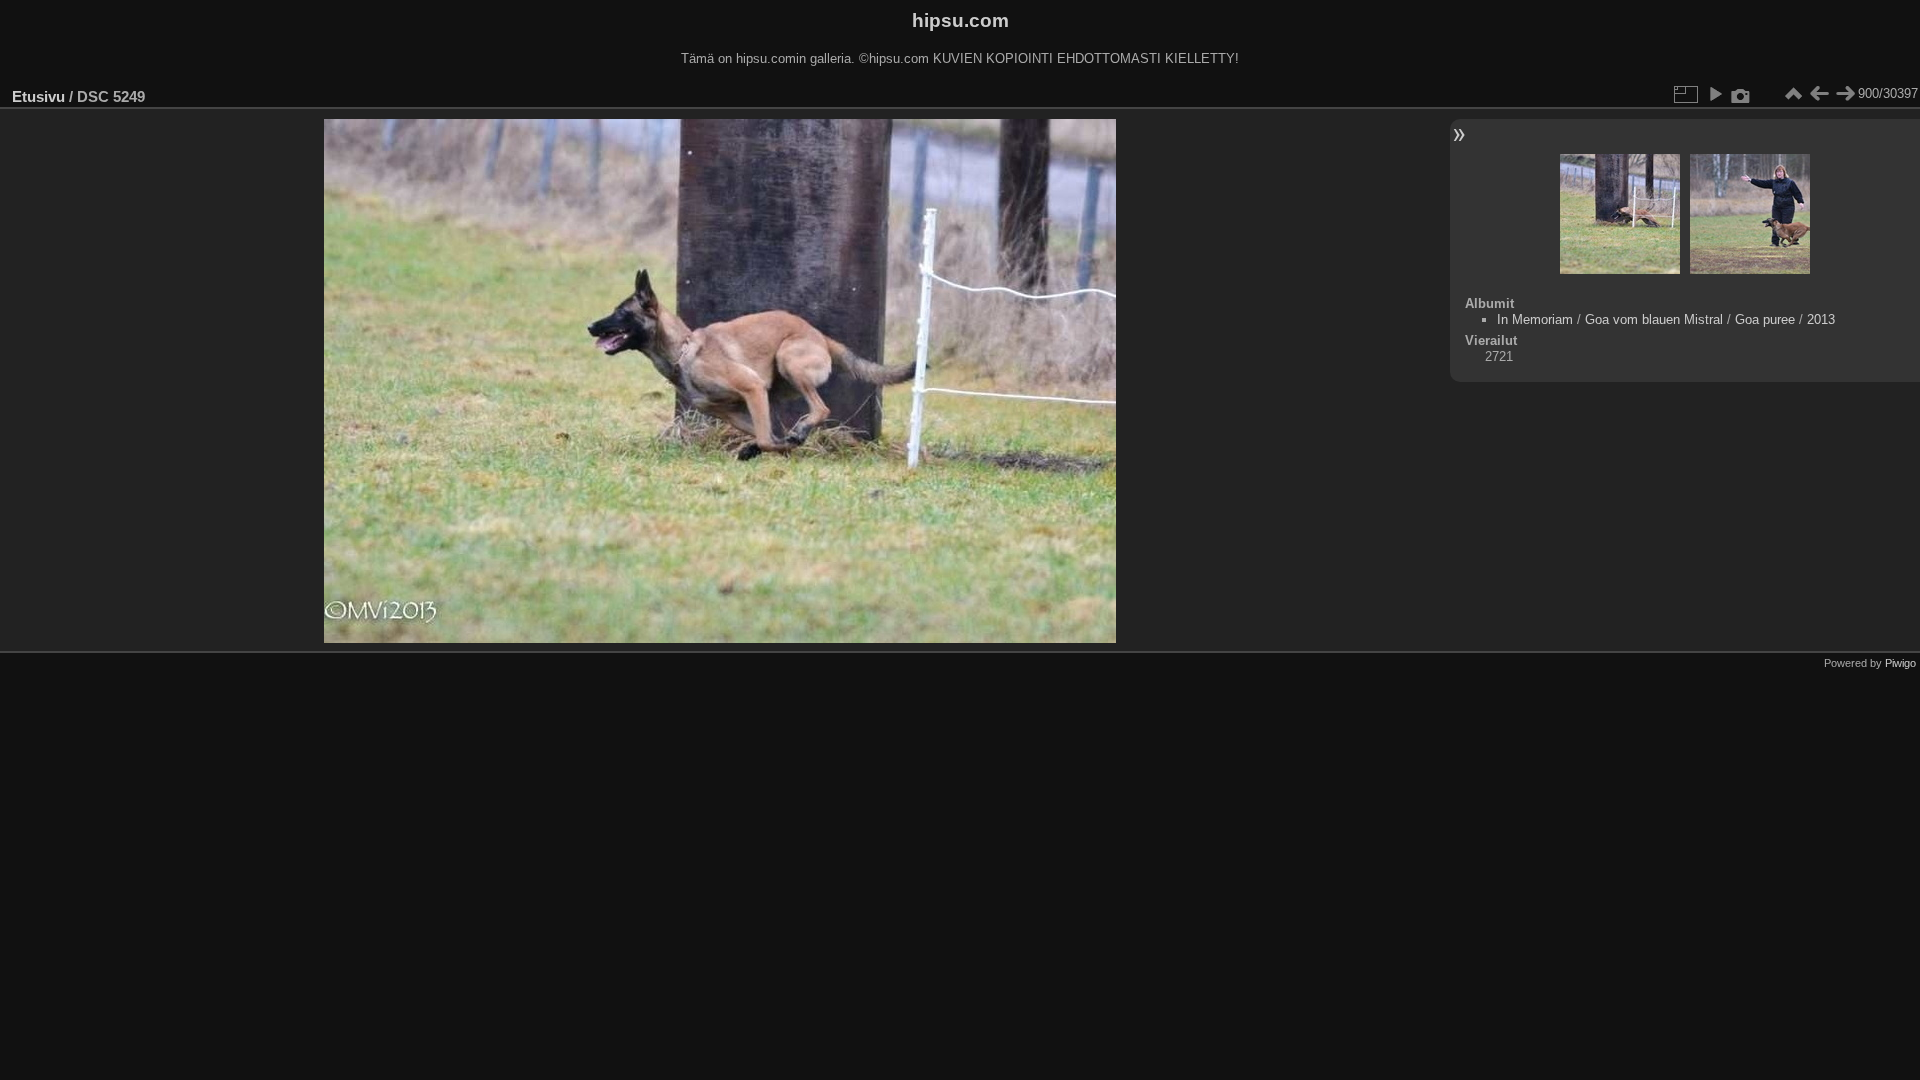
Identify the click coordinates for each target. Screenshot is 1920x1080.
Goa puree (1765, 319)
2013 (1821, 319)
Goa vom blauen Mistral (1654, 319)
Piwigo (1900, 663)
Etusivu (38, 96)
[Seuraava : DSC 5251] (1845, 94)
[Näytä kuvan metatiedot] (1741, 94)
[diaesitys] (1715, 94)
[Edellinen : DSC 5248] (1819, 94)
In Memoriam (1535, 319)
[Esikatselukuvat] (1793, 94)
